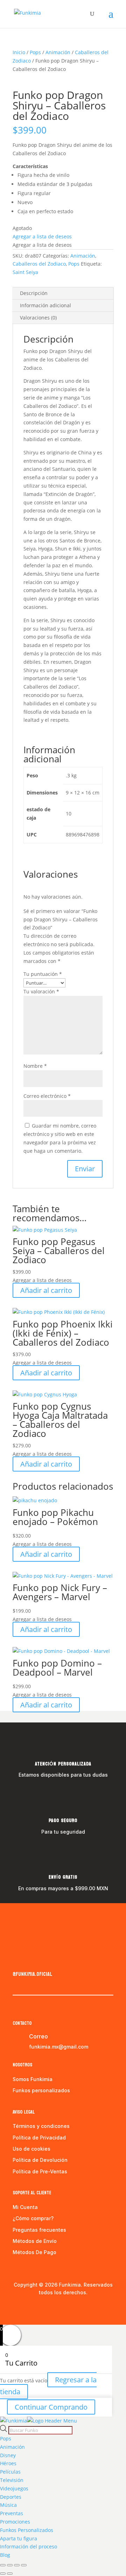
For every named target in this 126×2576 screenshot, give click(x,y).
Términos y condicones (41, 2126)
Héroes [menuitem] (8, 2463)
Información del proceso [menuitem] (29, 2546)
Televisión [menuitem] (12, 2480)
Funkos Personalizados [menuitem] (27, 2530)
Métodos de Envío (35, 2241)
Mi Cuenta (25, 2207)
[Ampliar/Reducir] (3, 2565)
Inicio (19, 52)
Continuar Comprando (51, 2407)
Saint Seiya (25, 272)
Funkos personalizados (41, 2090)
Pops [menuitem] (6, 2438)
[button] (42, 236)
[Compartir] (17, 2565)
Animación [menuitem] (12, 2447)
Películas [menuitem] (10, 2472)
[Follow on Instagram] (32, 1959)
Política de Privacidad (39, 2138)
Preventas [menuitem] (12, 2513)
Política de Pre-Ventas (40, 2171)
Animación (58, 52)
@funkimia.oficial (32, 1974)
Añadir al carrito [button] (46, 1290)
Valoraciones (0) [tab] (38, 318)
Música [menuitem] (8, 2505)
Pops (35, 52)
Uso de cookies (31, 2149)
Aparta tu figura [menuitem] (19, 2538)
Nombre (35, 1066)
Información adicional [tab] (45, 305)
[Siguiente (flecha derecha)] (10, 2574)
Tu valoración (41, 991)
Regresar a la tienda (48, 2386)
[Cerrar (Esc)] (24, 2565)
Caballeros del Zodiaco (39, 264)
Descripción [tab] (34, 293)
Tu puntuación (43, 974)
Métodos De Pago (34, 2252)
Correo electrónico (47, 1096)
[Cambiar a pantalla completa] (10, 2565)
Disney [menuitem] (8, 2455)
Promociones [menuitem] (15, 2522)
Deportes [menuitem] (11, 2497)
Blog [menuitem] (5, 2555)
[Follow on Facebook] (18, 1959)
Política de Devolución (40, 2160)
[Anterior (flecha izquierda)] (3, 2574)
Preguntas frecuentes (39, 2230)
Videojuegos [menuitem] (14, 2488)
